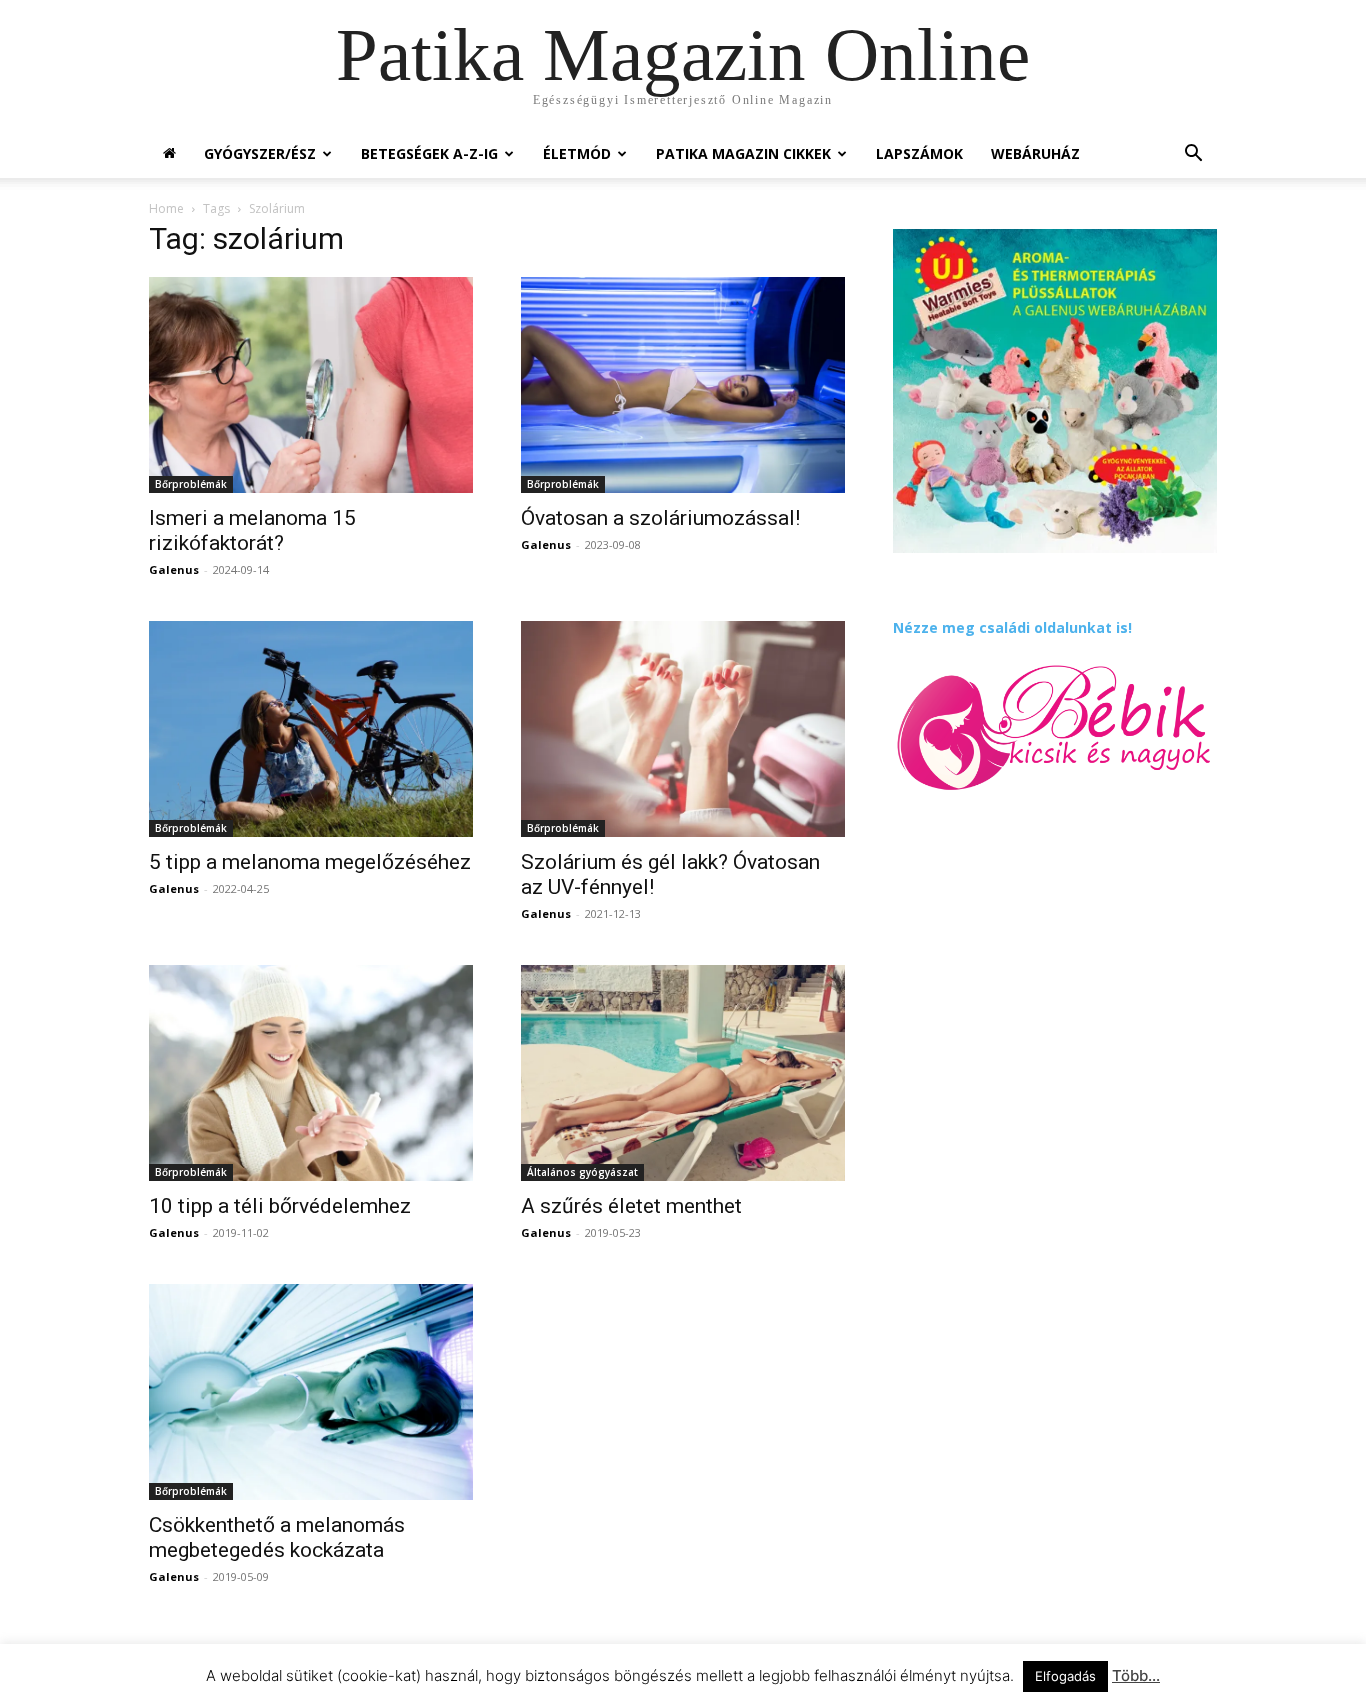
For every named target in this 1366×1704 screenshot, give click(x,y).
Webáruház (1035, 153)
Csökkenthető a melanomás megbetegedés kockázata (277, 1537)
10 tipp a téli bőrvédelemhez (280, 1206)
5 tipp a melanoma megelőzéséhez (310, 862)
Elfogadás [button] (1065, 1676)
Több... (1136, 1675)
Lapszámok (919, 153)
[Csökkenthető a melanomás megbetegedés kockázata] (311, 1392)
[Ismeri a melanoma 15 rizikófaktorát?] (311, 385)
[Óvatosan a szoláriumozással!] (683, 385)
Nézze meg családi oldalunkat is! (1012, 627)
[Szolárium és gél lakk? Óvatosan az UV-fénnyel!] (683, 729)
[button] (1193, 155)
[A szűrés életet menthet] (683, 1073)
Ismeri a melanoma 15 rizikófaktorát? (252, 530)
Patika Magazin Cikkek (743, 153)
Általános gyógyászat (582, 1172)
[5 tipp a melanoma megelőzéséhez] (311, 729)
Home (166, 208)
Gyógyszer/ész (260, 153)
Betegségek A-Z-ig (429, 153)
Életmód (577, 153)
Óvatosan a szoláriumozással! (660, 518)
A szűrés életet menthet (631, 1206)
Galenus (174, 569)
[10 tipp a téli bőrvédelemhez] (311, 1073)
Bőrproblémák (191, 484)
